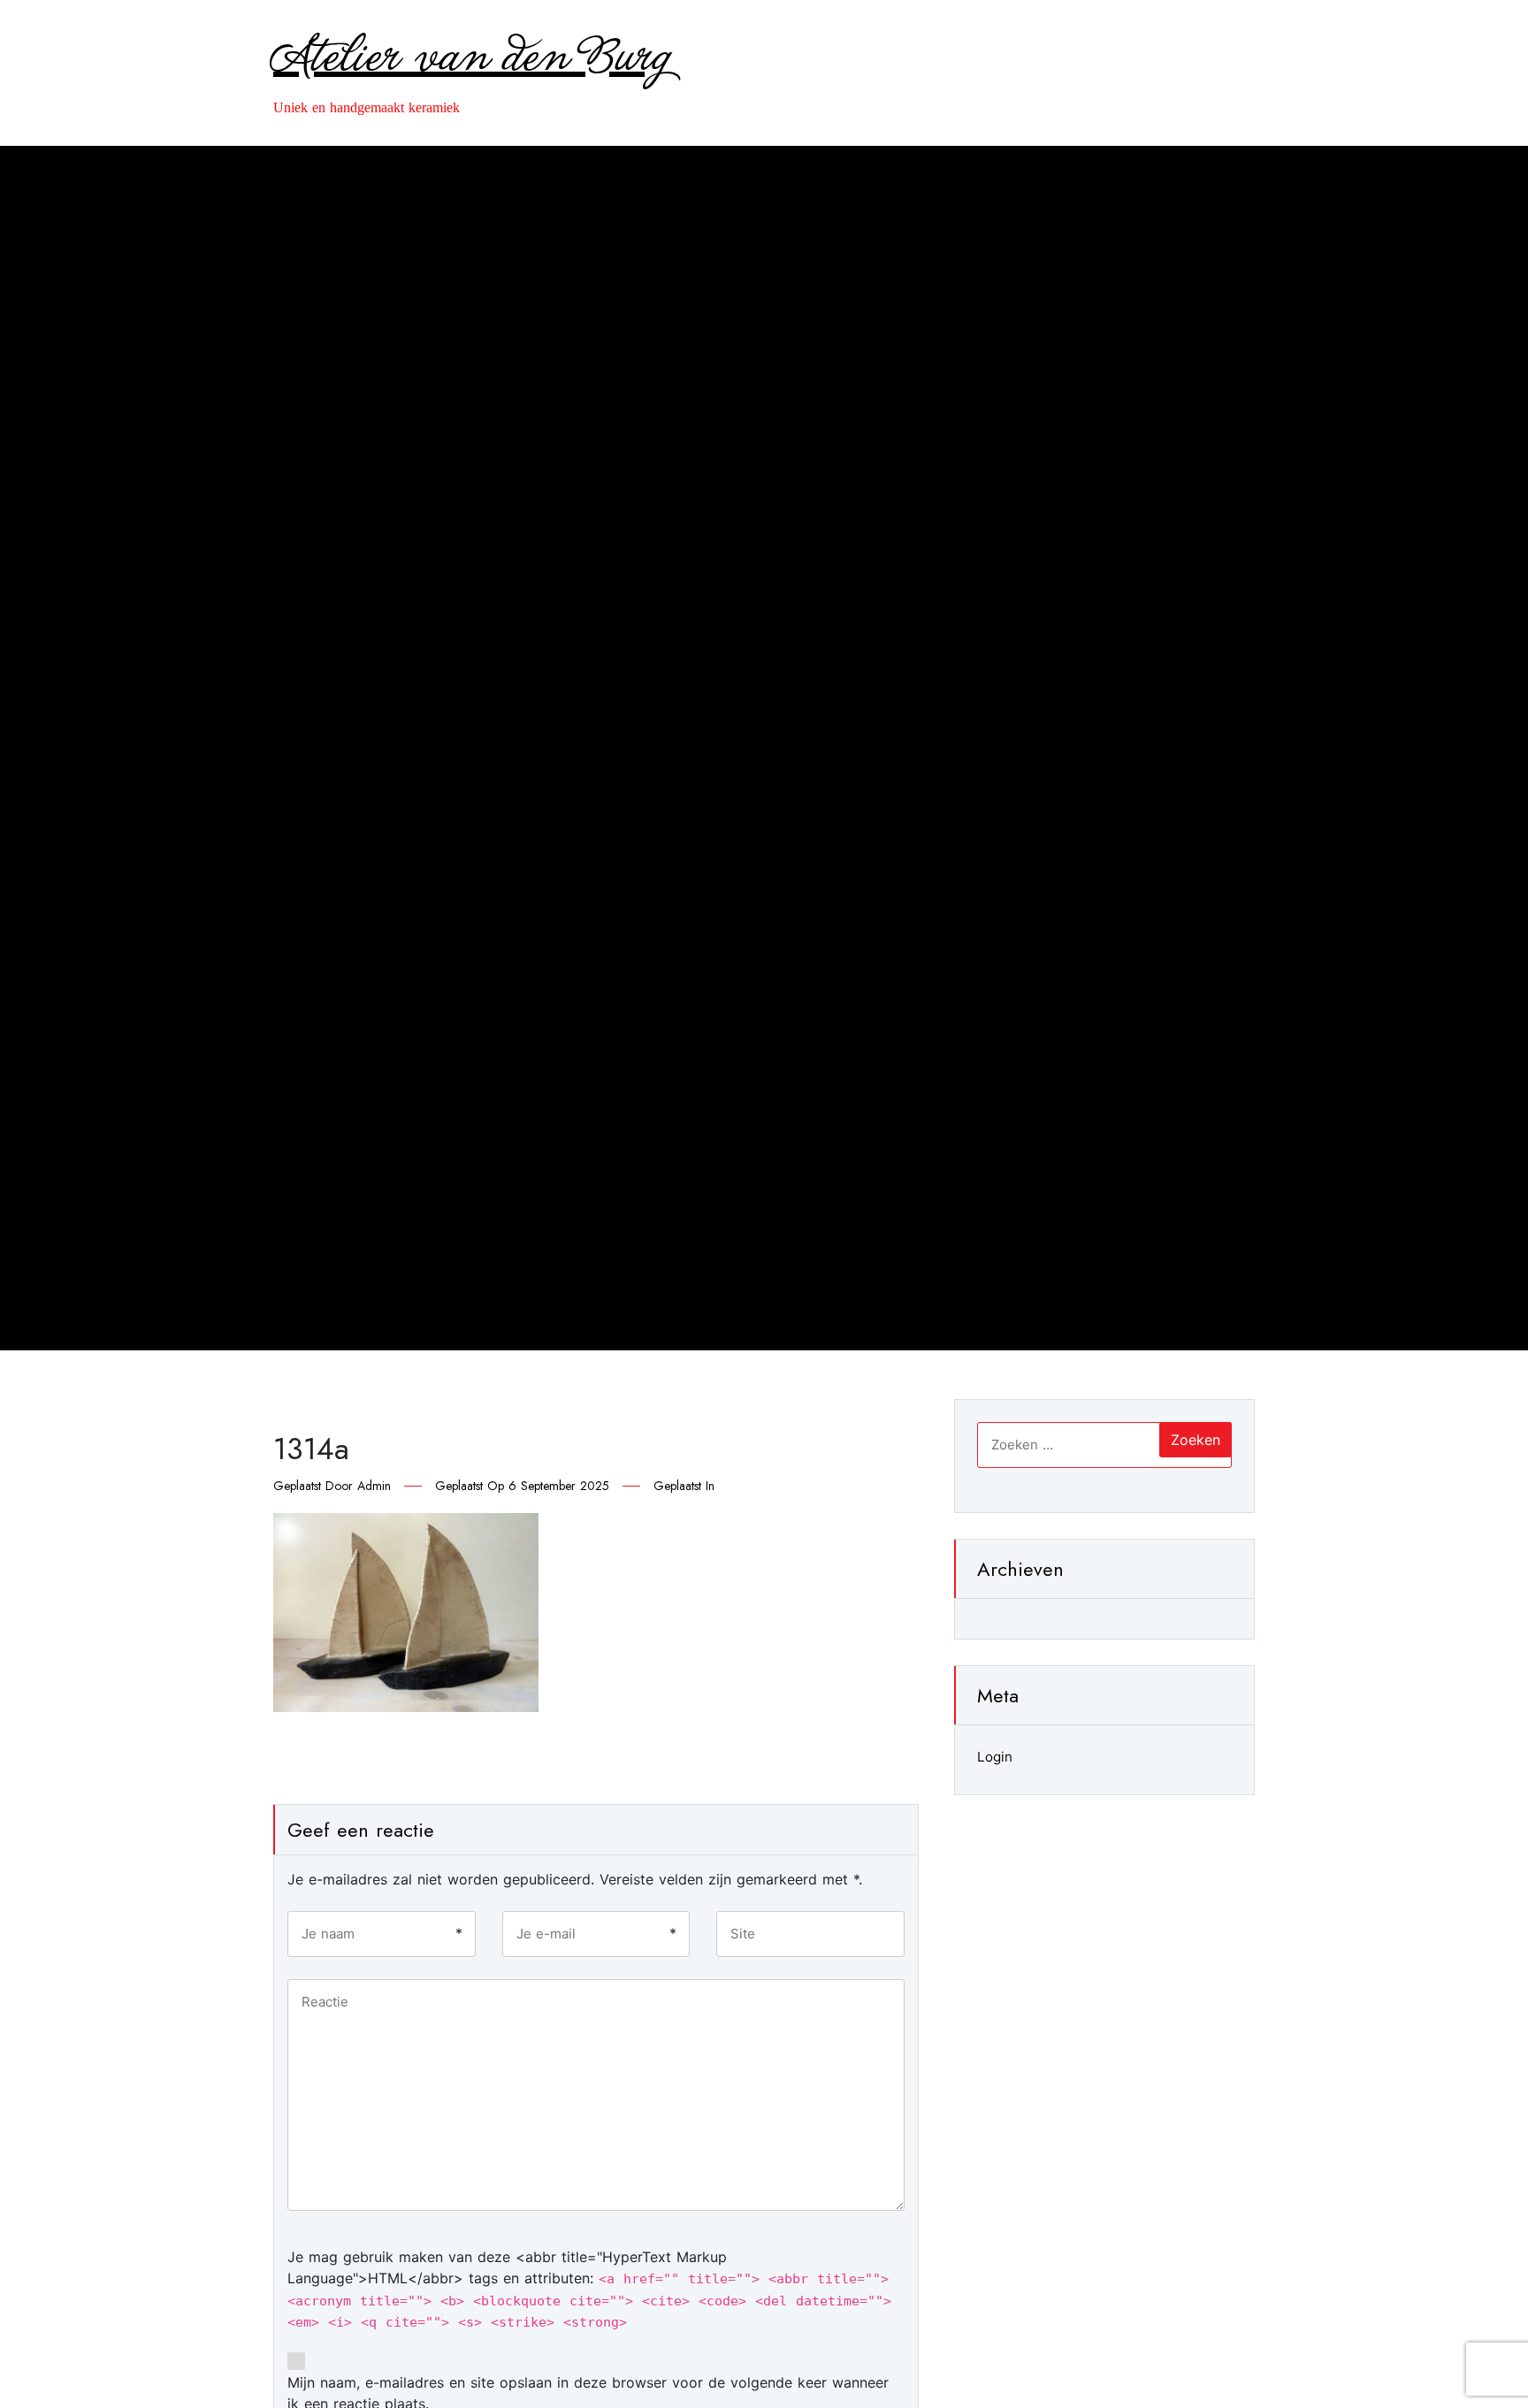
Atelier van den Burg (473, 58)
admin (374, 1486)
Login (995, 1757)
